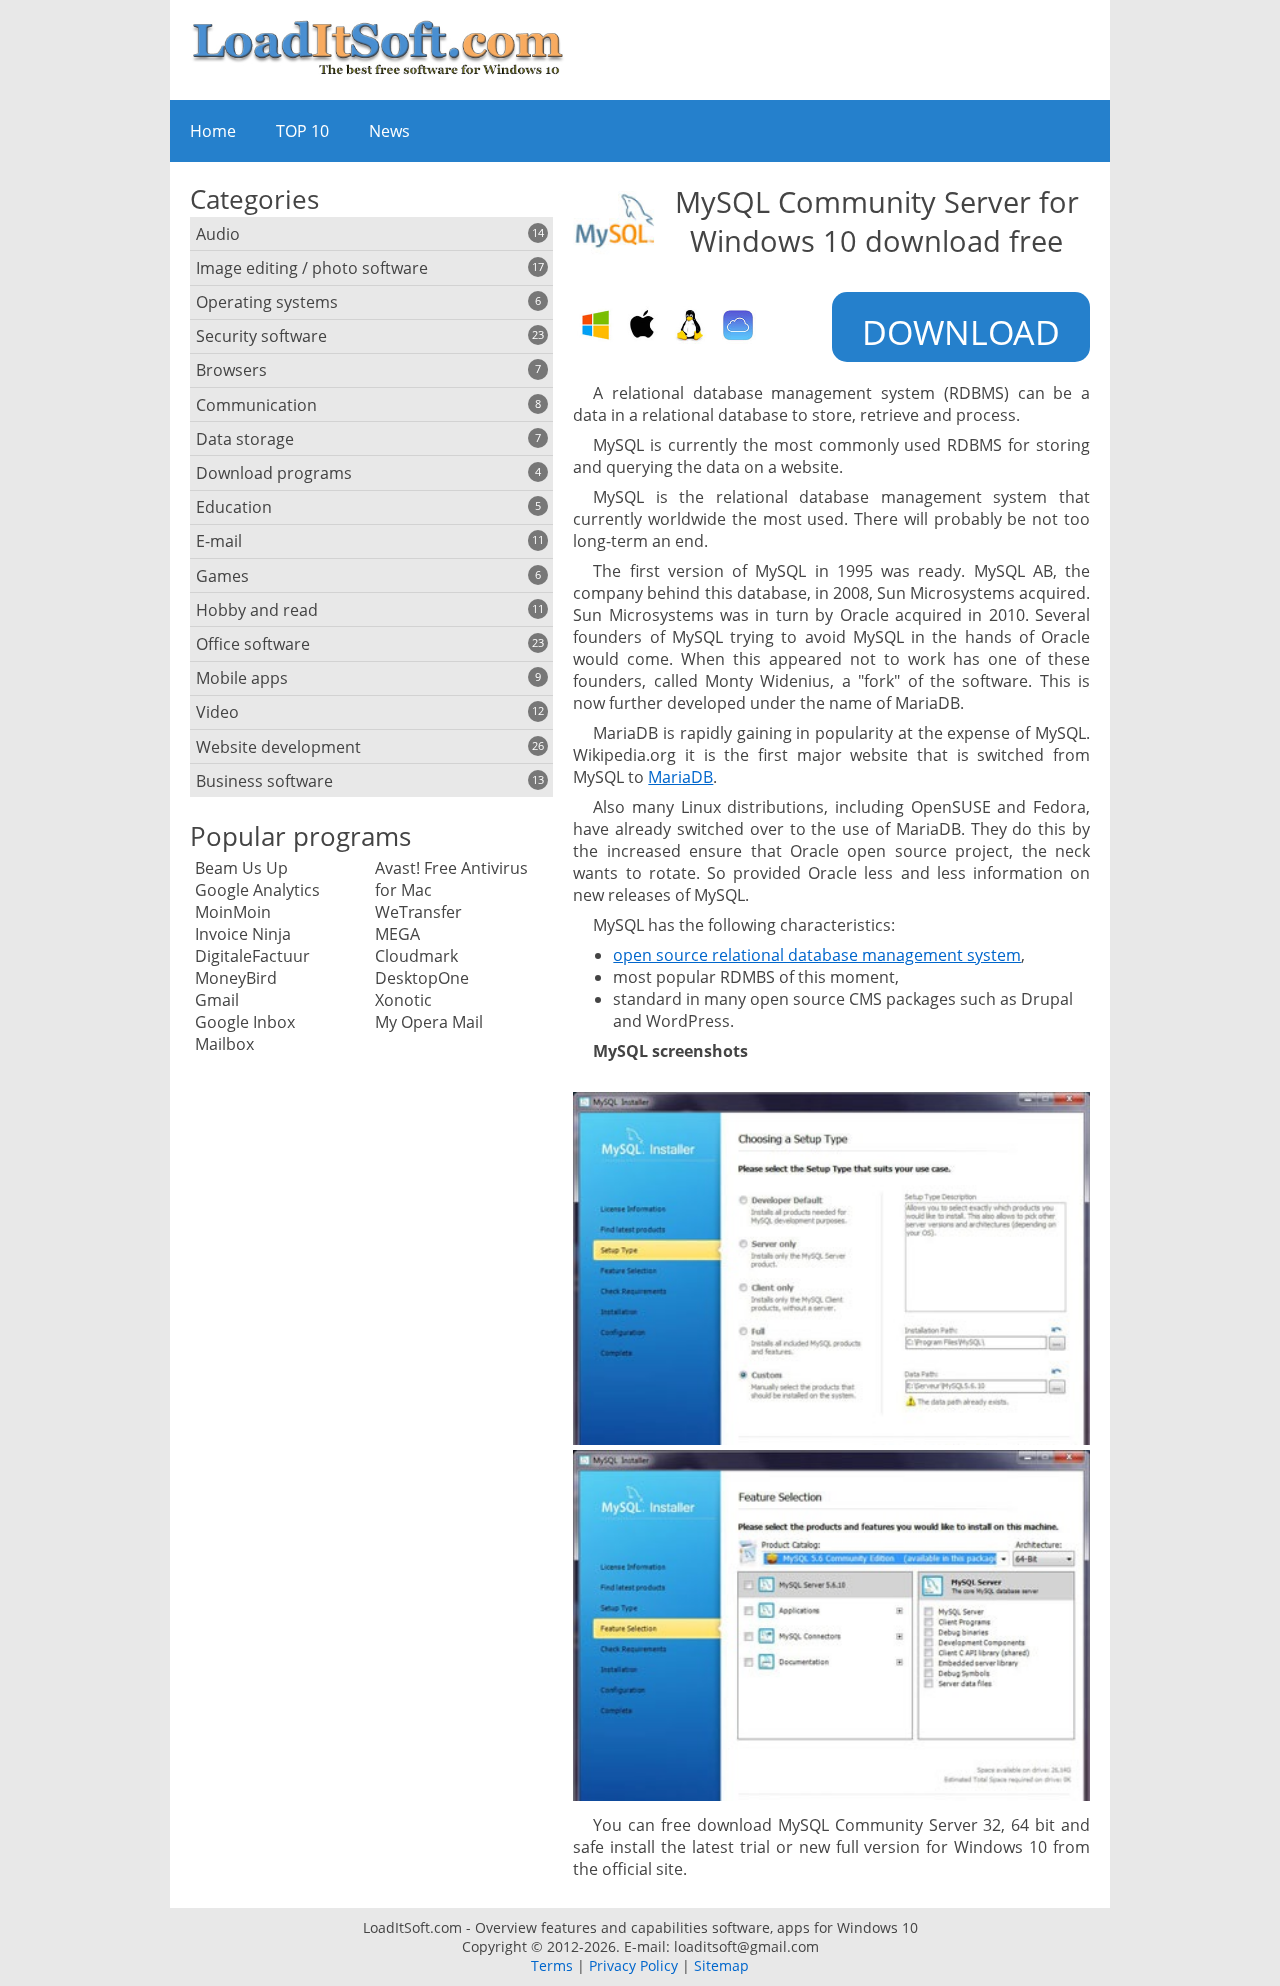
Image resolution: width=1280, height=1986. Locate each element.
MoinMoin (233, 912)
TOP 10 (302, 131)
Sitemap (721, 1965)
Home (213, 131)
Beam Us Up (241, 868)
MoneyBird (236, 978)
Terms (552, 1965)
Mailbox (224, 1044)
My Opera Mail (429, 1022)
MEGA (397, 934)
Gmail (217, 1000)
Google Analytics (257, 890)
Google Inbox (245, 1022)
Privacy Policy (633, 1965)
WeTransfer (418, 912)
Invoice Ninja (243, 934)
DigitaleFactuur (252, 956)
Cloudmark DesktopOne (422, 967)
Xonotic (403, 1000)
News (389, 131)
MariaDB (680, 777)
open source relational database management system (817, 955)
